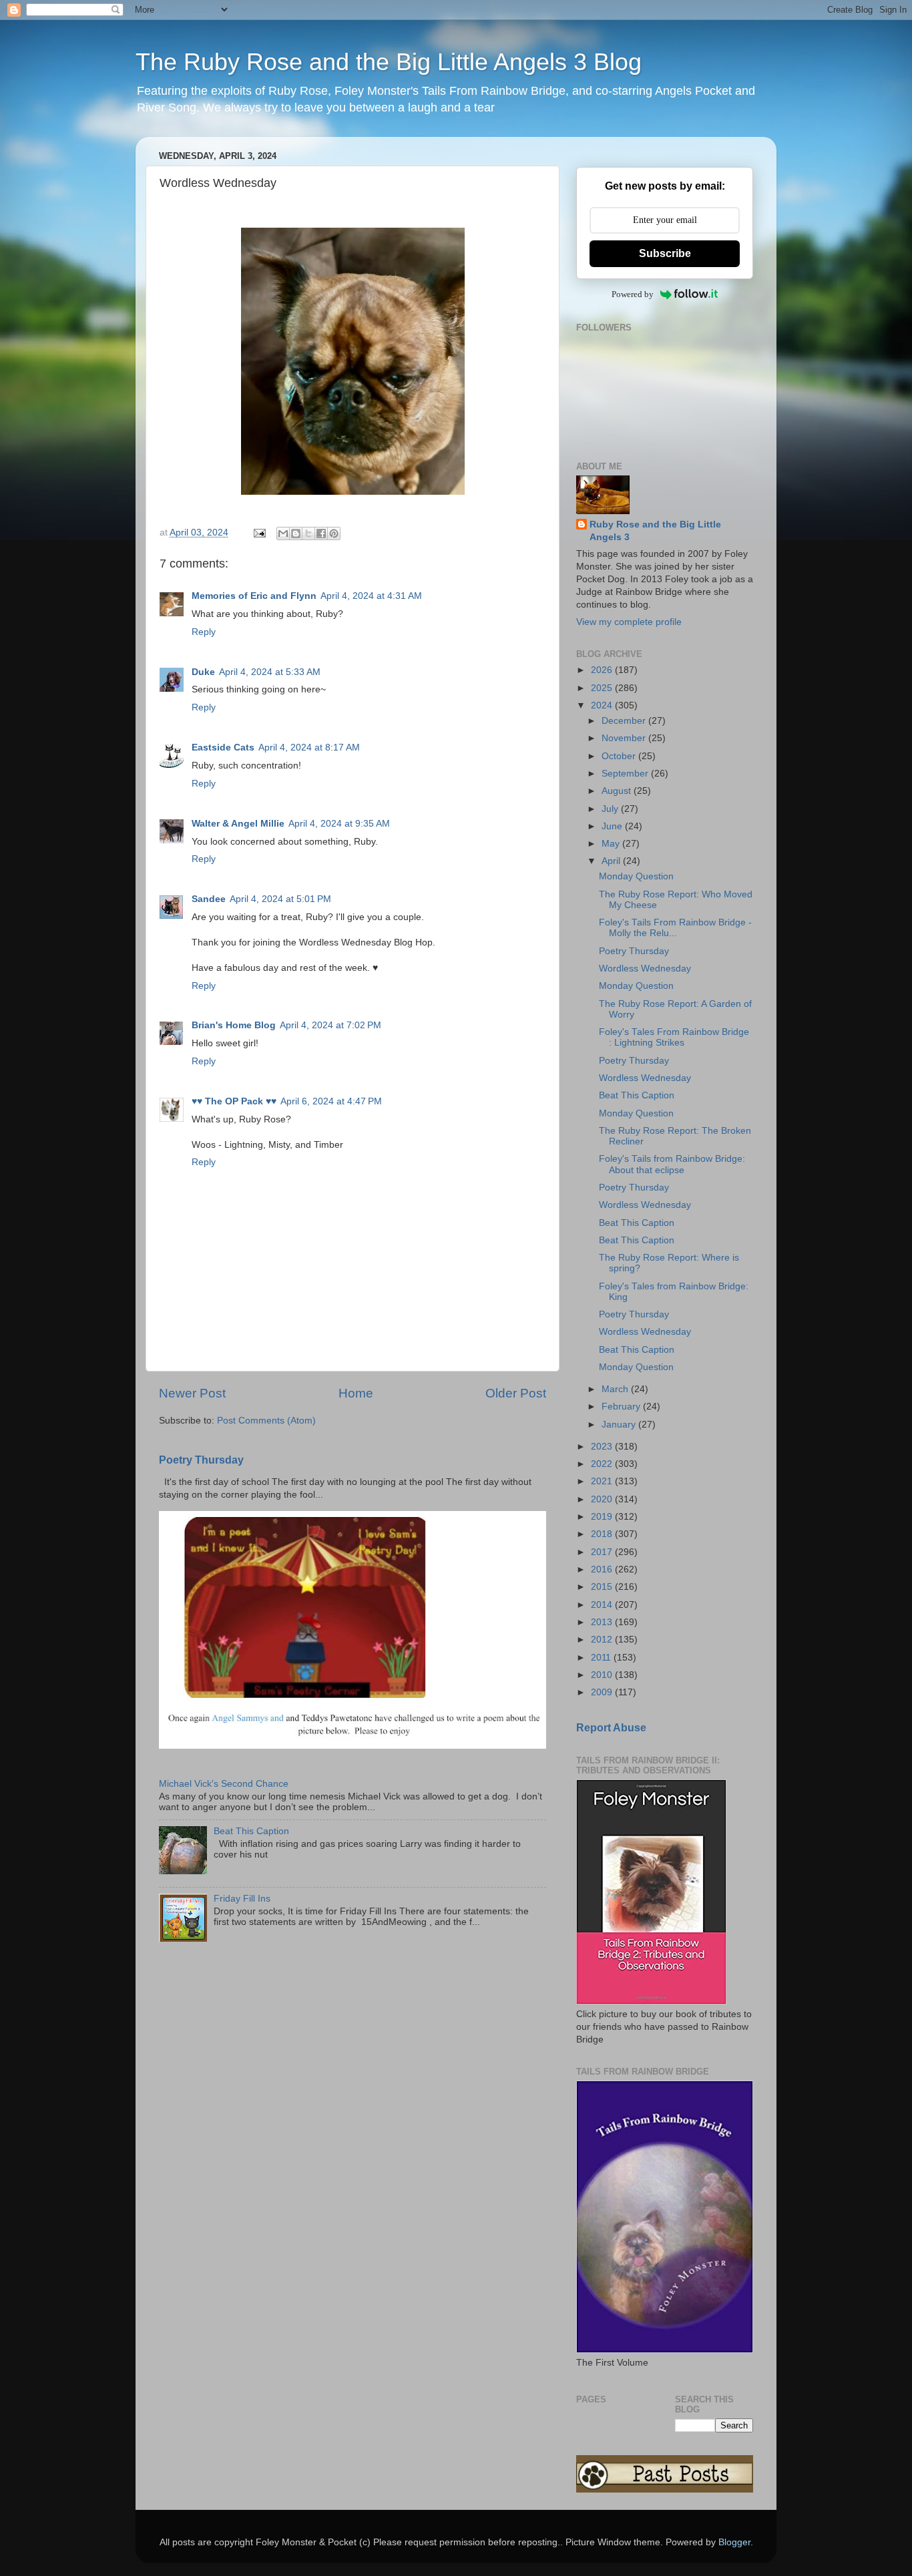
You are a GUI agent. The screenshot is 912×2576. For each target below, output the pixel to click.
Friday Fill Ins (242, 1899)
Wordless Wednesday (645, 969)
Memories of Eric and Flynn (254, 596)
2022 (603, 1464)
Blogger (734, 2542)
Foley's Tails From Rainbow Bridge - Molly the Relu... (675, 928)
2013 (603, 1622)
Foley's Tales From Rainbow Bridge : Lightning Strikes (674, 1037)
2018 (603, 1534)
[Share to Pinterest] (334, 533)
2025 (603, 688)
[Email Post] (259, 532)
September (626, 774)
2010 (603, 1675)
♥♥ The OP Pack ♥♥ (234, 1101)
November (625, 738)
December (625, 721)
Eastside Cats (223, 747)
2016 (603, 1569)
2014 (603, 1605)
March (616, 1389)
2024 (603, 705)
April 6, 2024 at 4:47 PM (331, 1101)
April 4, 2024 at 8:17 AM (309, 747)
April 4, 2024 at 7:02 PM (330, 1025)
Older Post (516, 1393)
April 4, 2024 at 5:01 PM (280, 899)
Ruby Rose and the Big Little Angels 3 (655, 531)
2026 (603, 670)
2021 (603, 1481)
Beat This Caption (251, 1831)
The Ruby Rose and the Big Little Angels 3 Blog (389, 62)
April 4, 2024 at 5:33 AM (270, 672)
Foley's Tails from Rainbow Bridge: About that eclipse (672, 1164)
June (613, 826)
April (612, 861)
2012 (603, 1640)
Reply (204, 632)
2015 (603, 1587)
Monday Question (636, 876)
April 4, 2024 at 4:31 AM (371, 596)
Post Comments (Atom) (266, 1421)
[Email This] (283, 533)
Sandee (209, 899)
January (620, 1425)
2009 (603, 1692)
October (620, 756)
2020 (603, 1499)
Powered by (633, 294)
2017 (603, 1552)
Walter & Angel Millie (238, 824)
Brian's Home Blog (234, 1025)
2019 (603, 1517)
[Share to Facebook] (321, 533)
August (618, 791)
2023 (603, 1447)
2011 (602, 1658)
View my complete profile (629, 622)
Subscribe (665, 253)
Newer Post (192, 1393)
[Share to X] (308, 533)
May (612, 844)
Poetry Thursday (201, 1460)
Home (356, 1393)
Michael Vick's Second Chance (224, 1784)
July (611, 809)
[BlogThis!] (296, 533)
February (622, 1407)
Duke (203, 672)
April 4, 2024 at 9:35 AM (339, 824)
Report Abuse (611, 1728)
